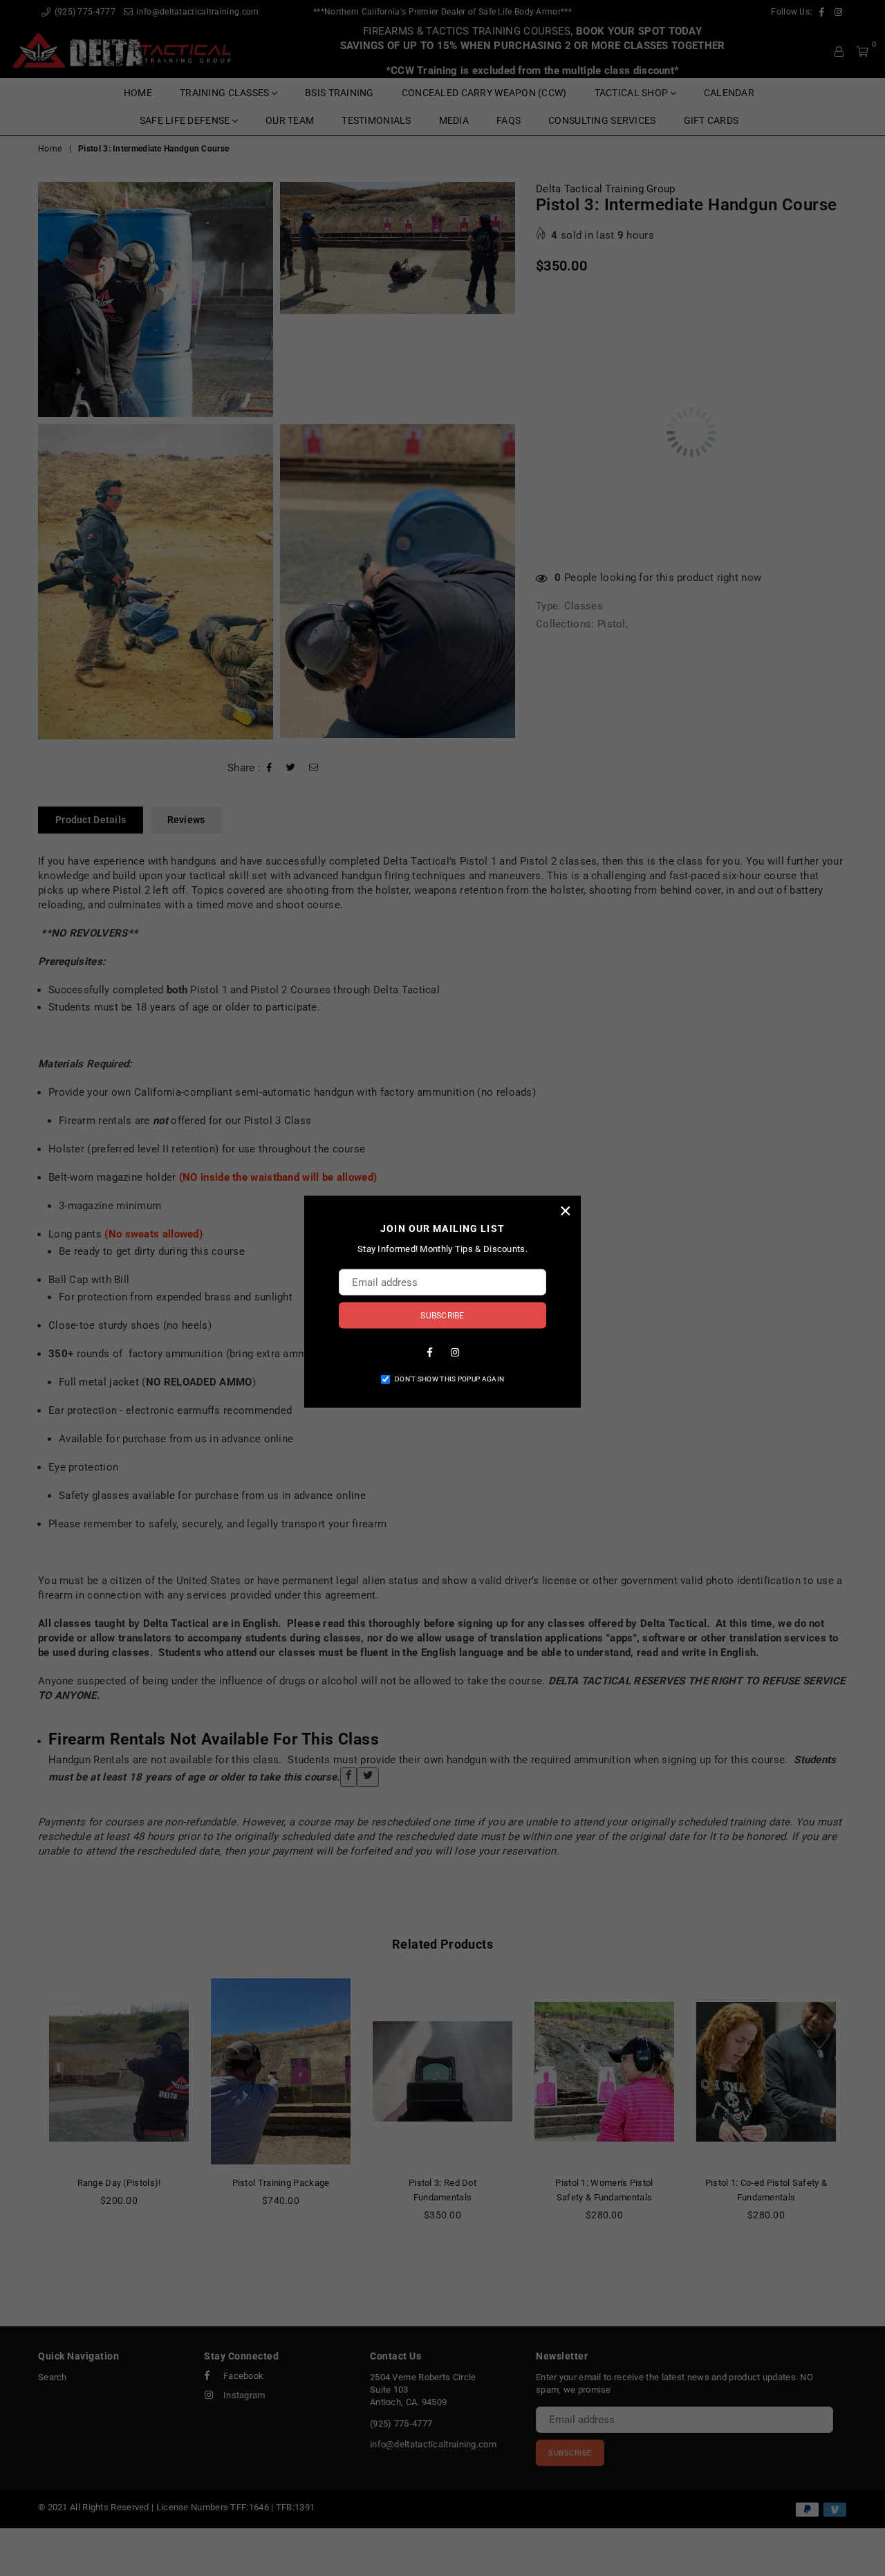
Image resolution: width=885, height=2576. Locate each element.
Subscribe (442, 1315)
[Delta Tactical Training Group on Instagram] (455, 1351)
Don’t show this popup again (449, 1378)
